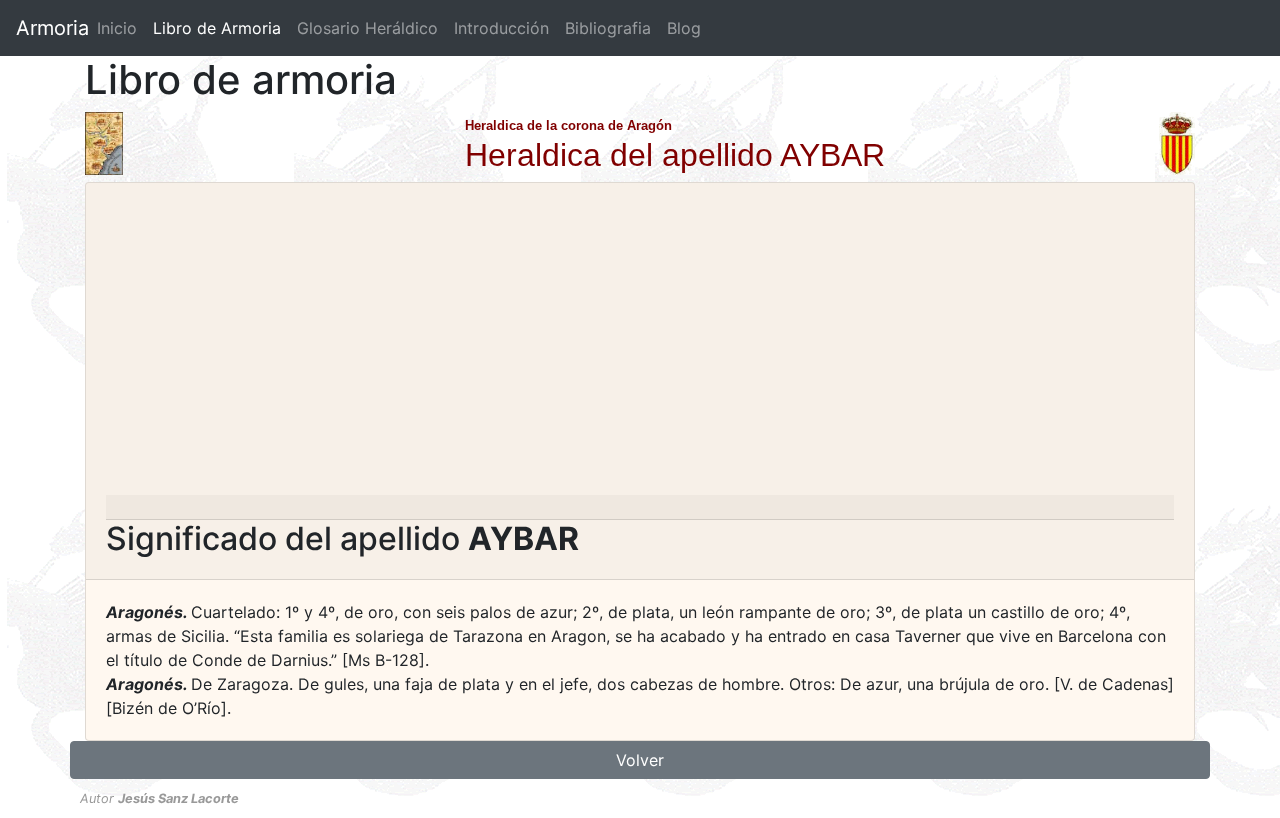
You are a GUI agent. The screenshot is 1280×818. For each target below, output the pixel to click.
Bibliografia (608, 28)
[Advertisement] (640, 345)
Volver (640, 760)
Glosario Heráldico (367, 28)
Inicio (117, 28)
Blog (684, 28)
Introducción (501, 28)
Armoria (52, 28)
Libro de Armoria (221, 28)
